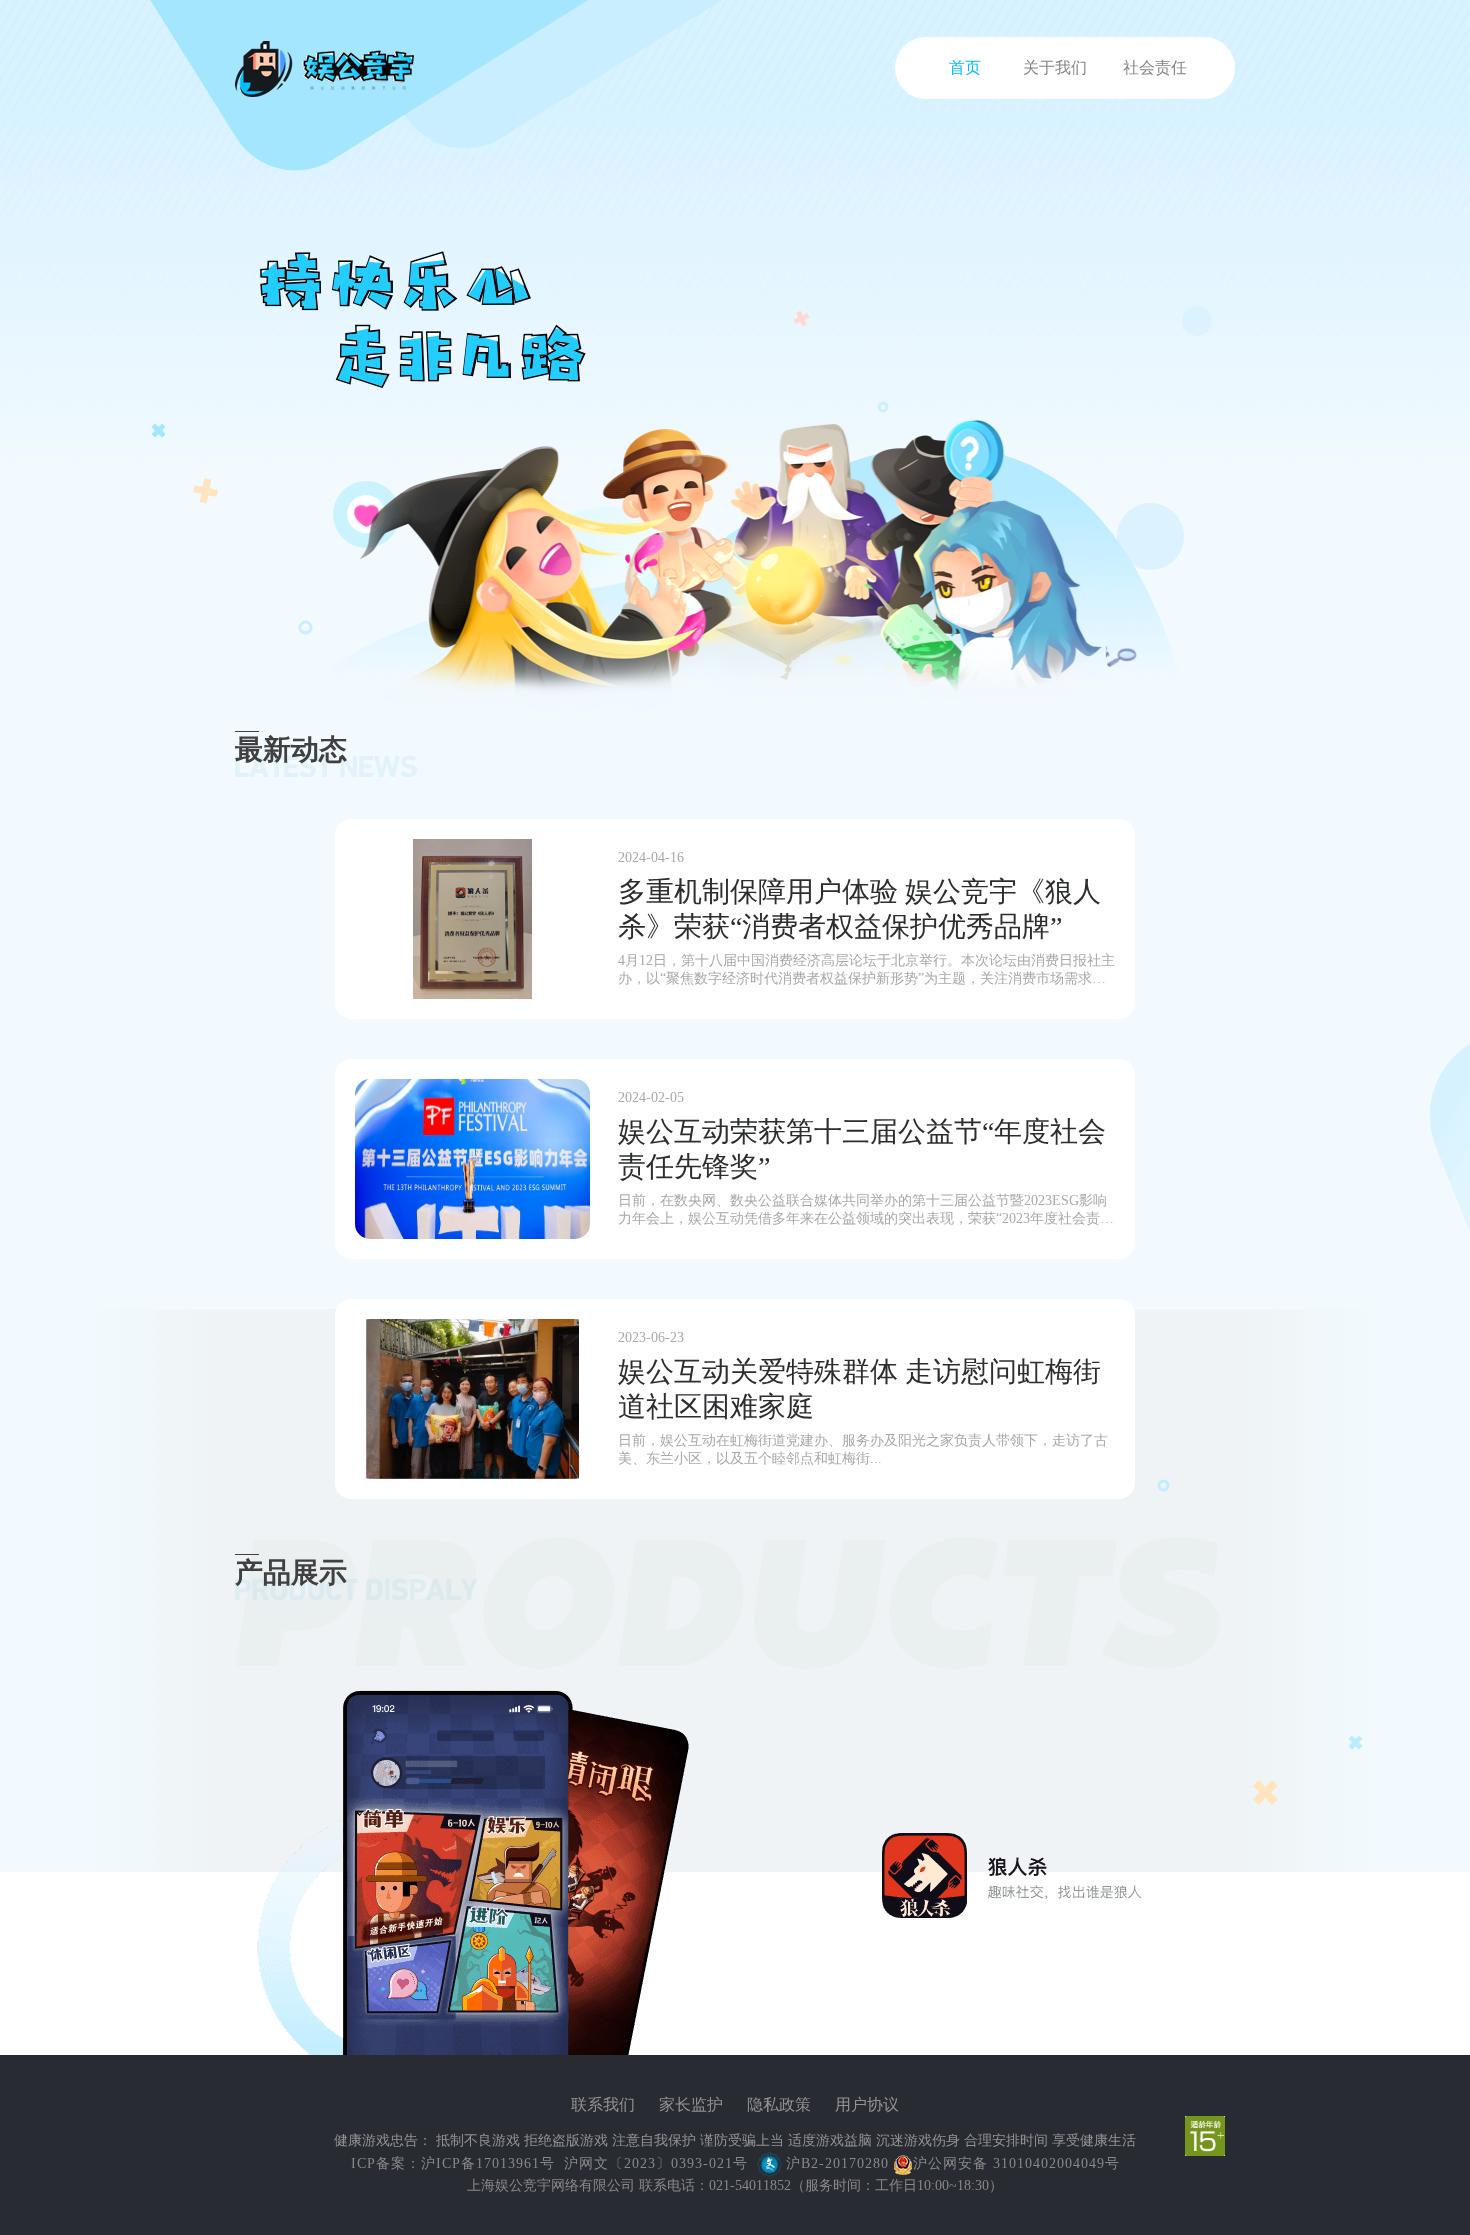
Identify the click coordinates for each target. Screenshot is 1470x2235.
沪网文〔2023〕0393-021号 (656, 2163)
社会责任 (1155, 67)
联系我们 (603, 2104)
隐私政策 (779, 2104)
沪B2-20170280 (837, 2163)
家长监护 (691, 2104)
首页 (965, 67)
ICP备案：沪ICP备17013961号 (455, 2163)
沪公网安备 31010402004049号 (1016, 2163)
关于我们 (1055, 67)
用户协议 (867, 2104)
